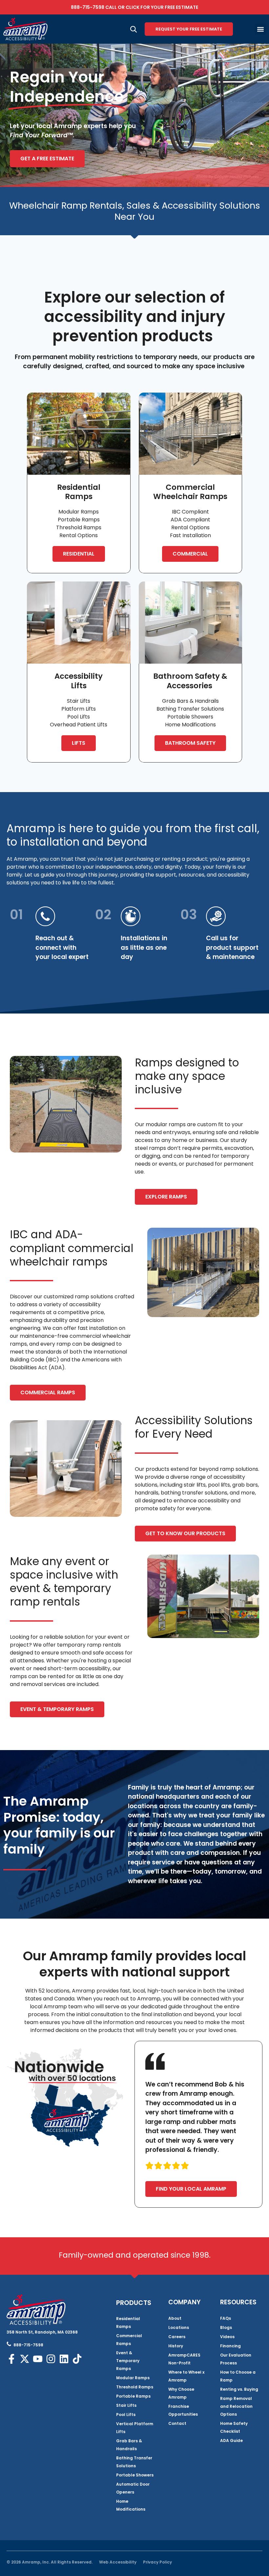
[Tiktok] (77, 2359)
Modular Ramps (133, 2378)
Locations (179, 2327)
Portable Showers (135, 2475)
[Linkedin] (64, 2359)
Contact (177, 2423)
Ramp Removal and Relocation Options (236, 2406)
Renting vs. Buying (239, 2389)
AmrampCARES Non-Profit (184, 2359)
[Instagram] (51, 2359)
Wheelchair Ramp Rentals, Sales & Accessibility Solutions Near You (135, 211)
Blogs (226, 2327)
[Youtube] (38, 2359)
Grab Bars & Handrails (129, 2445)
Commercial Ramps (129, 2340)
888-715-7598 (88, 7)
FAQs (226, 2318)
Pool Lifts (126, 2415)
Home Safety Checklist (234, 2427)
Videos (227, 2337)
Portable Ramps (133, 2396)
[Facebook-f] (11, 2359)
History (176, 2346)
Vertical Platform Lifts (135, 2428)
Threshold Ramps (135, 2387)
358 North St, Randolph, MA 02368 (42, 2332)
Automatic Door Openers (133, 2488)
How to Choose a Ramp (238, 2376)
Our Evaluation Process (236, 2359)
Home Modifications (131, 2505)
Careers (177, 2337)
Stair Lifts (126, 2405)
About (175, 2318)
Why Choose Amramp (181, 2393)
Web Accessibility (118, 2562)
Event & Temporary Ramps (128, 2361)
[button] (260, 29)
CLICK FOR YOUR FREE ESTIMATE (162, 7)
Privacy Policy (157, 2562)
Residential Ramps (128, 2323)
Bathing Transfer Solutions (134, 2462)
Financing (230, 2346)
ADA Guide (231, 2440)
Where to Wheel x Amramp (186, 2376)
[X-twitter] (25, 2359)
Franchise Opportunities (183, 2410)
